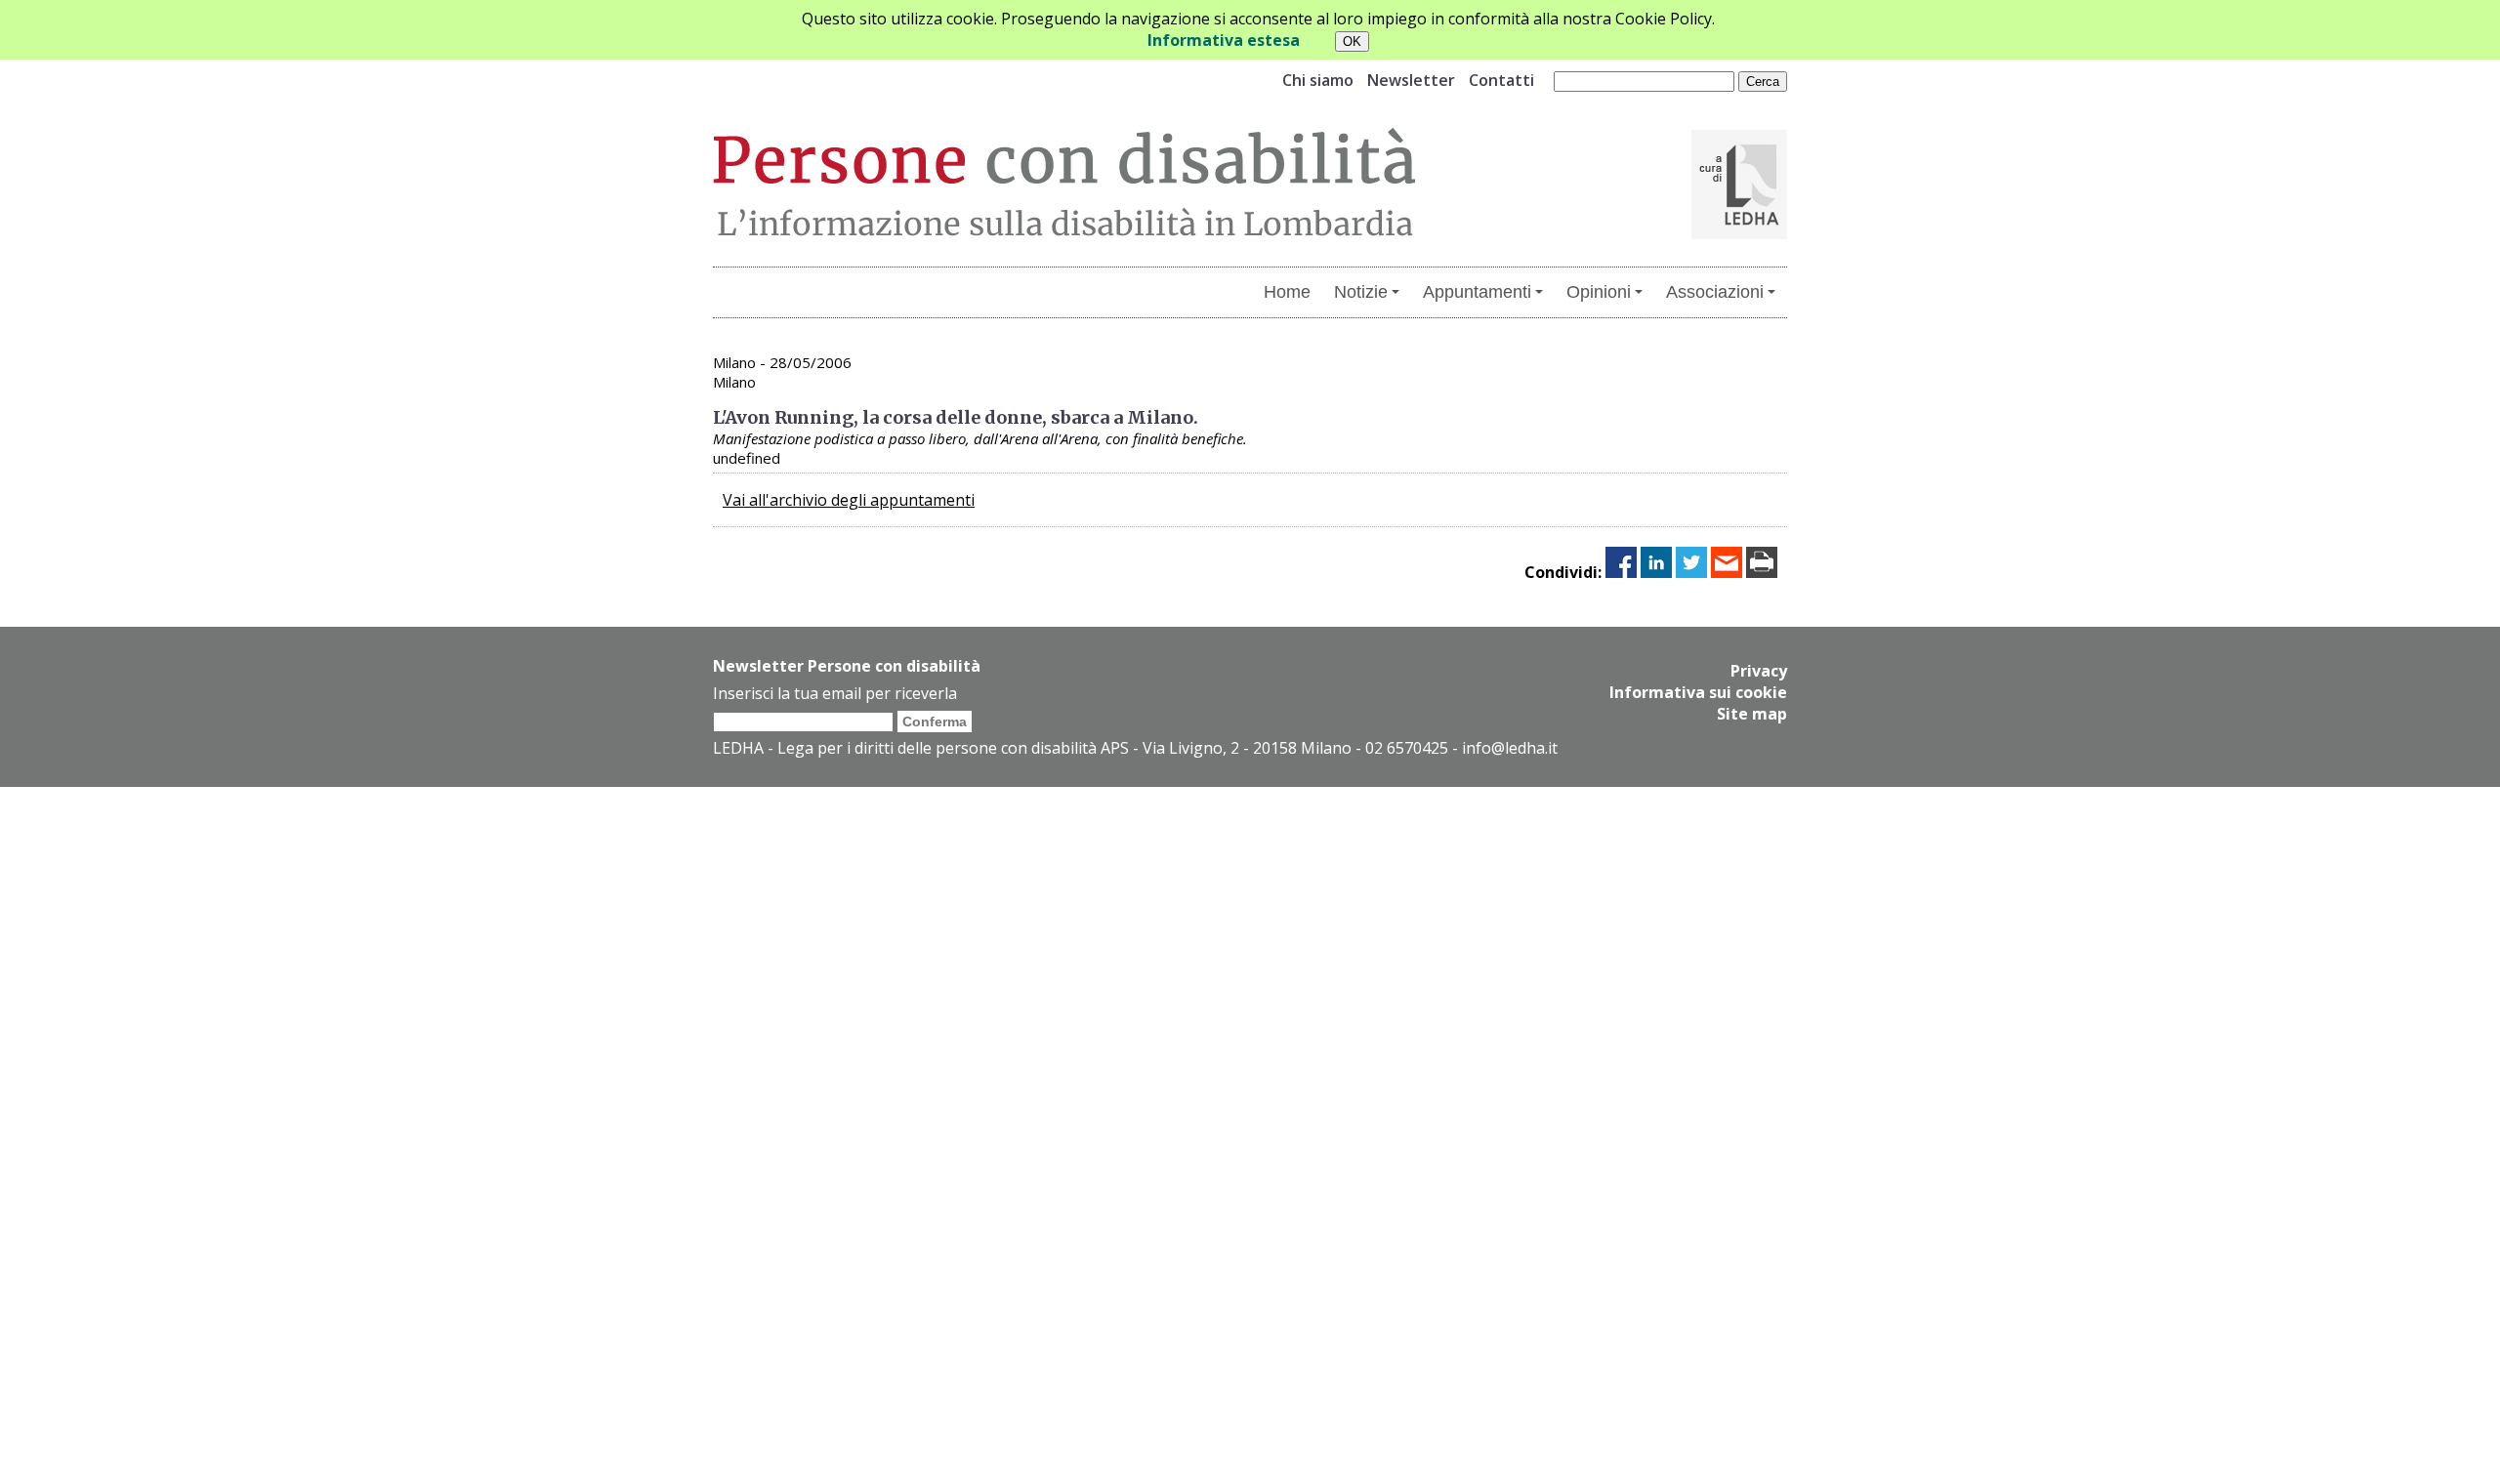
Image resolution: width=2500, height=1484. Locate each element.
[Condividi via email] (1727, 572)
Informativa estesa (1224, 40)
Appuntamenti (1477, 292)
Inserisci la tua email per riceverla (835, 693)
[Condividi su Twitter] (1691, 572)
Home (1287, 292)
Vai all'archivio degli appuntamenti (849, 500)
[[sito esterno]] (1739, 233)
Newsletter (1411, 80)
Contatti (1501, 80)
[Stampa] (1762, 572)
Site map (1752, 714)
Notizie (1361, 292)
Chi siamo (1318, 80)
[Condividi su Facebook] (1621, 572)
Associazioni (1715, 292)
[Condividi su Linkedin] (1656, 572)
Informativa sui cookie (1698, 692)
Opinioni (1599, 292)
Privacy (1759, 671)
